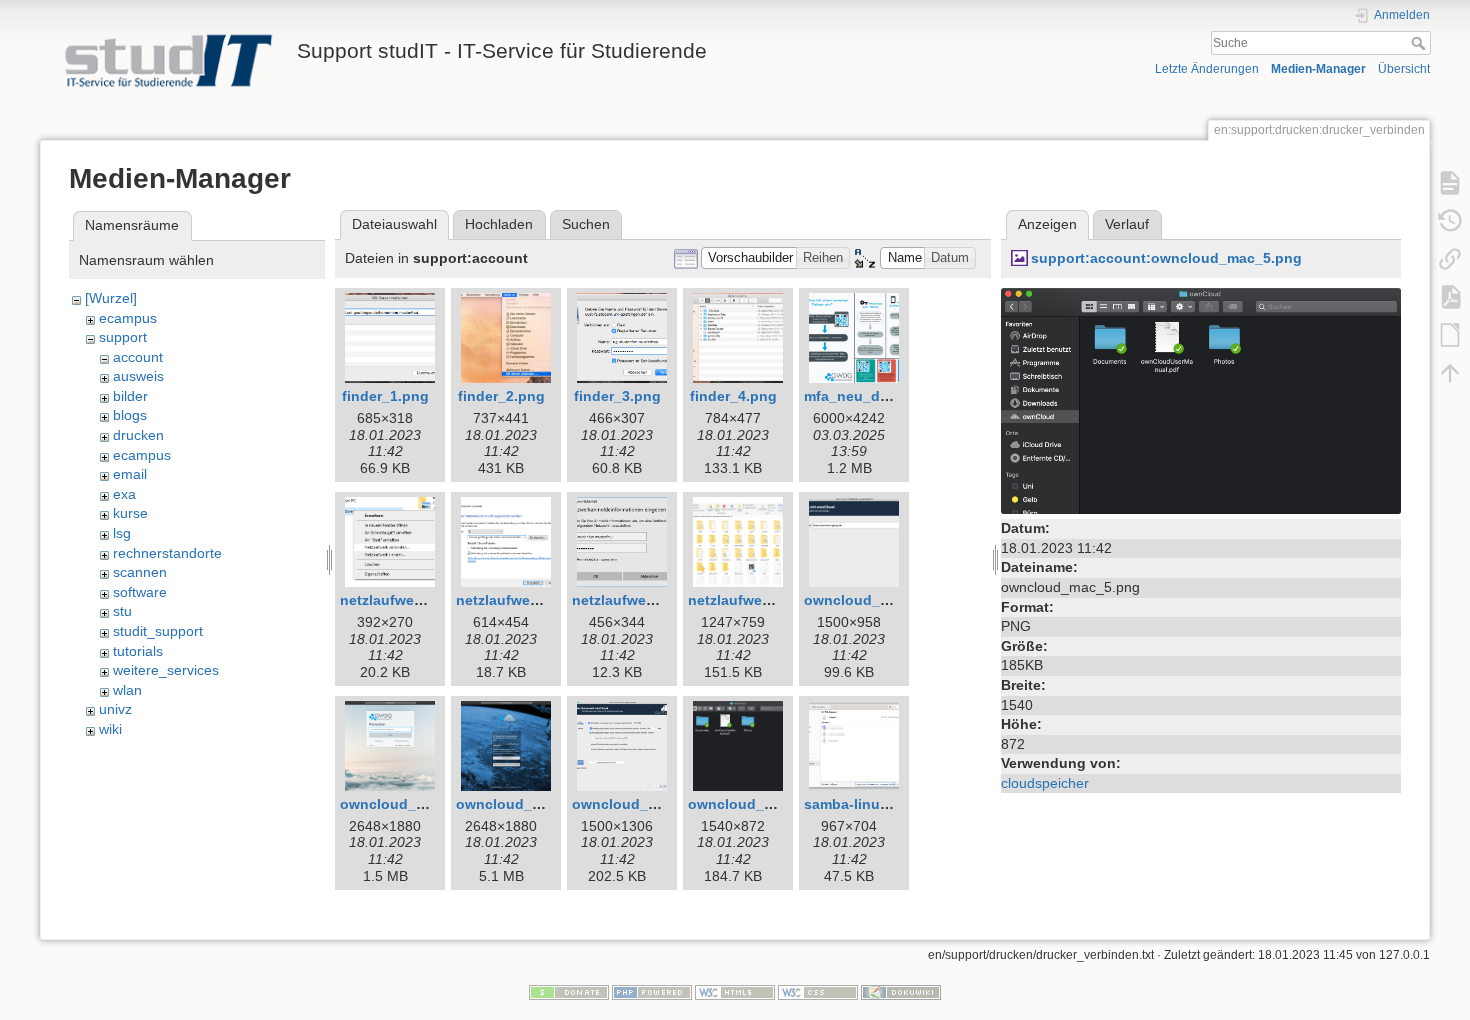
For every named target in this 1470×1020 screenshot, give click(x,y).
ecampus (128, 318)
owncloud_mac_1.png (879, 600)
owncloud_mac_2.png (415, 804)
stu (122, 611)
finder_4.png (733, 396)
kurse (130, 513)
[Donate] (569, 992)
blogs (130, 415)
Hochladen (499, 224)
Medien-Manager (1318, 69)
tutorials (138, 651)
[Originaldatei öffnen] (1201, 400)
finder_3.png (617, 396)
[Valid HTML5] (735, 992)
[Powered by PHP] (652, 992)
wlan (127, 690)
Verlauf (1127, 224)
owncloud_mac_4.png (647, 804)
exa (124, 494)
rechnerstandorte (167, 553)
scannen (140, 572)
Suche (1420, 43)
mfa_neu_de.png (861, 396)
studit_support (158, 631)
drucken (138, 435)
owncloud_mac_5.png (763, 804)
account (138, 357)
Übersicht (1404, 69)
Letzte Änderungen (1207, 69)
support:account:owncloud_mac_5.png (1166, 258)
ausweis (138, 376)
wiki (110, 729)
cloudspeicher (1045, 783)
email (130, 474)
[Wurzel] (111, 298)
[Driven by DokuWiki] (901, 992)
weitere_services (166, 670)
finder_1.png (385, 396)
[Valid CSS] (818, 992)
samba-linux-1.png (868, 804)
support (123, 337)
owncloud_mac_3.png (531, 804)
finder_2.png (501, 396)
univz (115, 709)
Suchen (586, 224)
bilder (130, 396)
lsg (122, 533)
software (140, 592)
